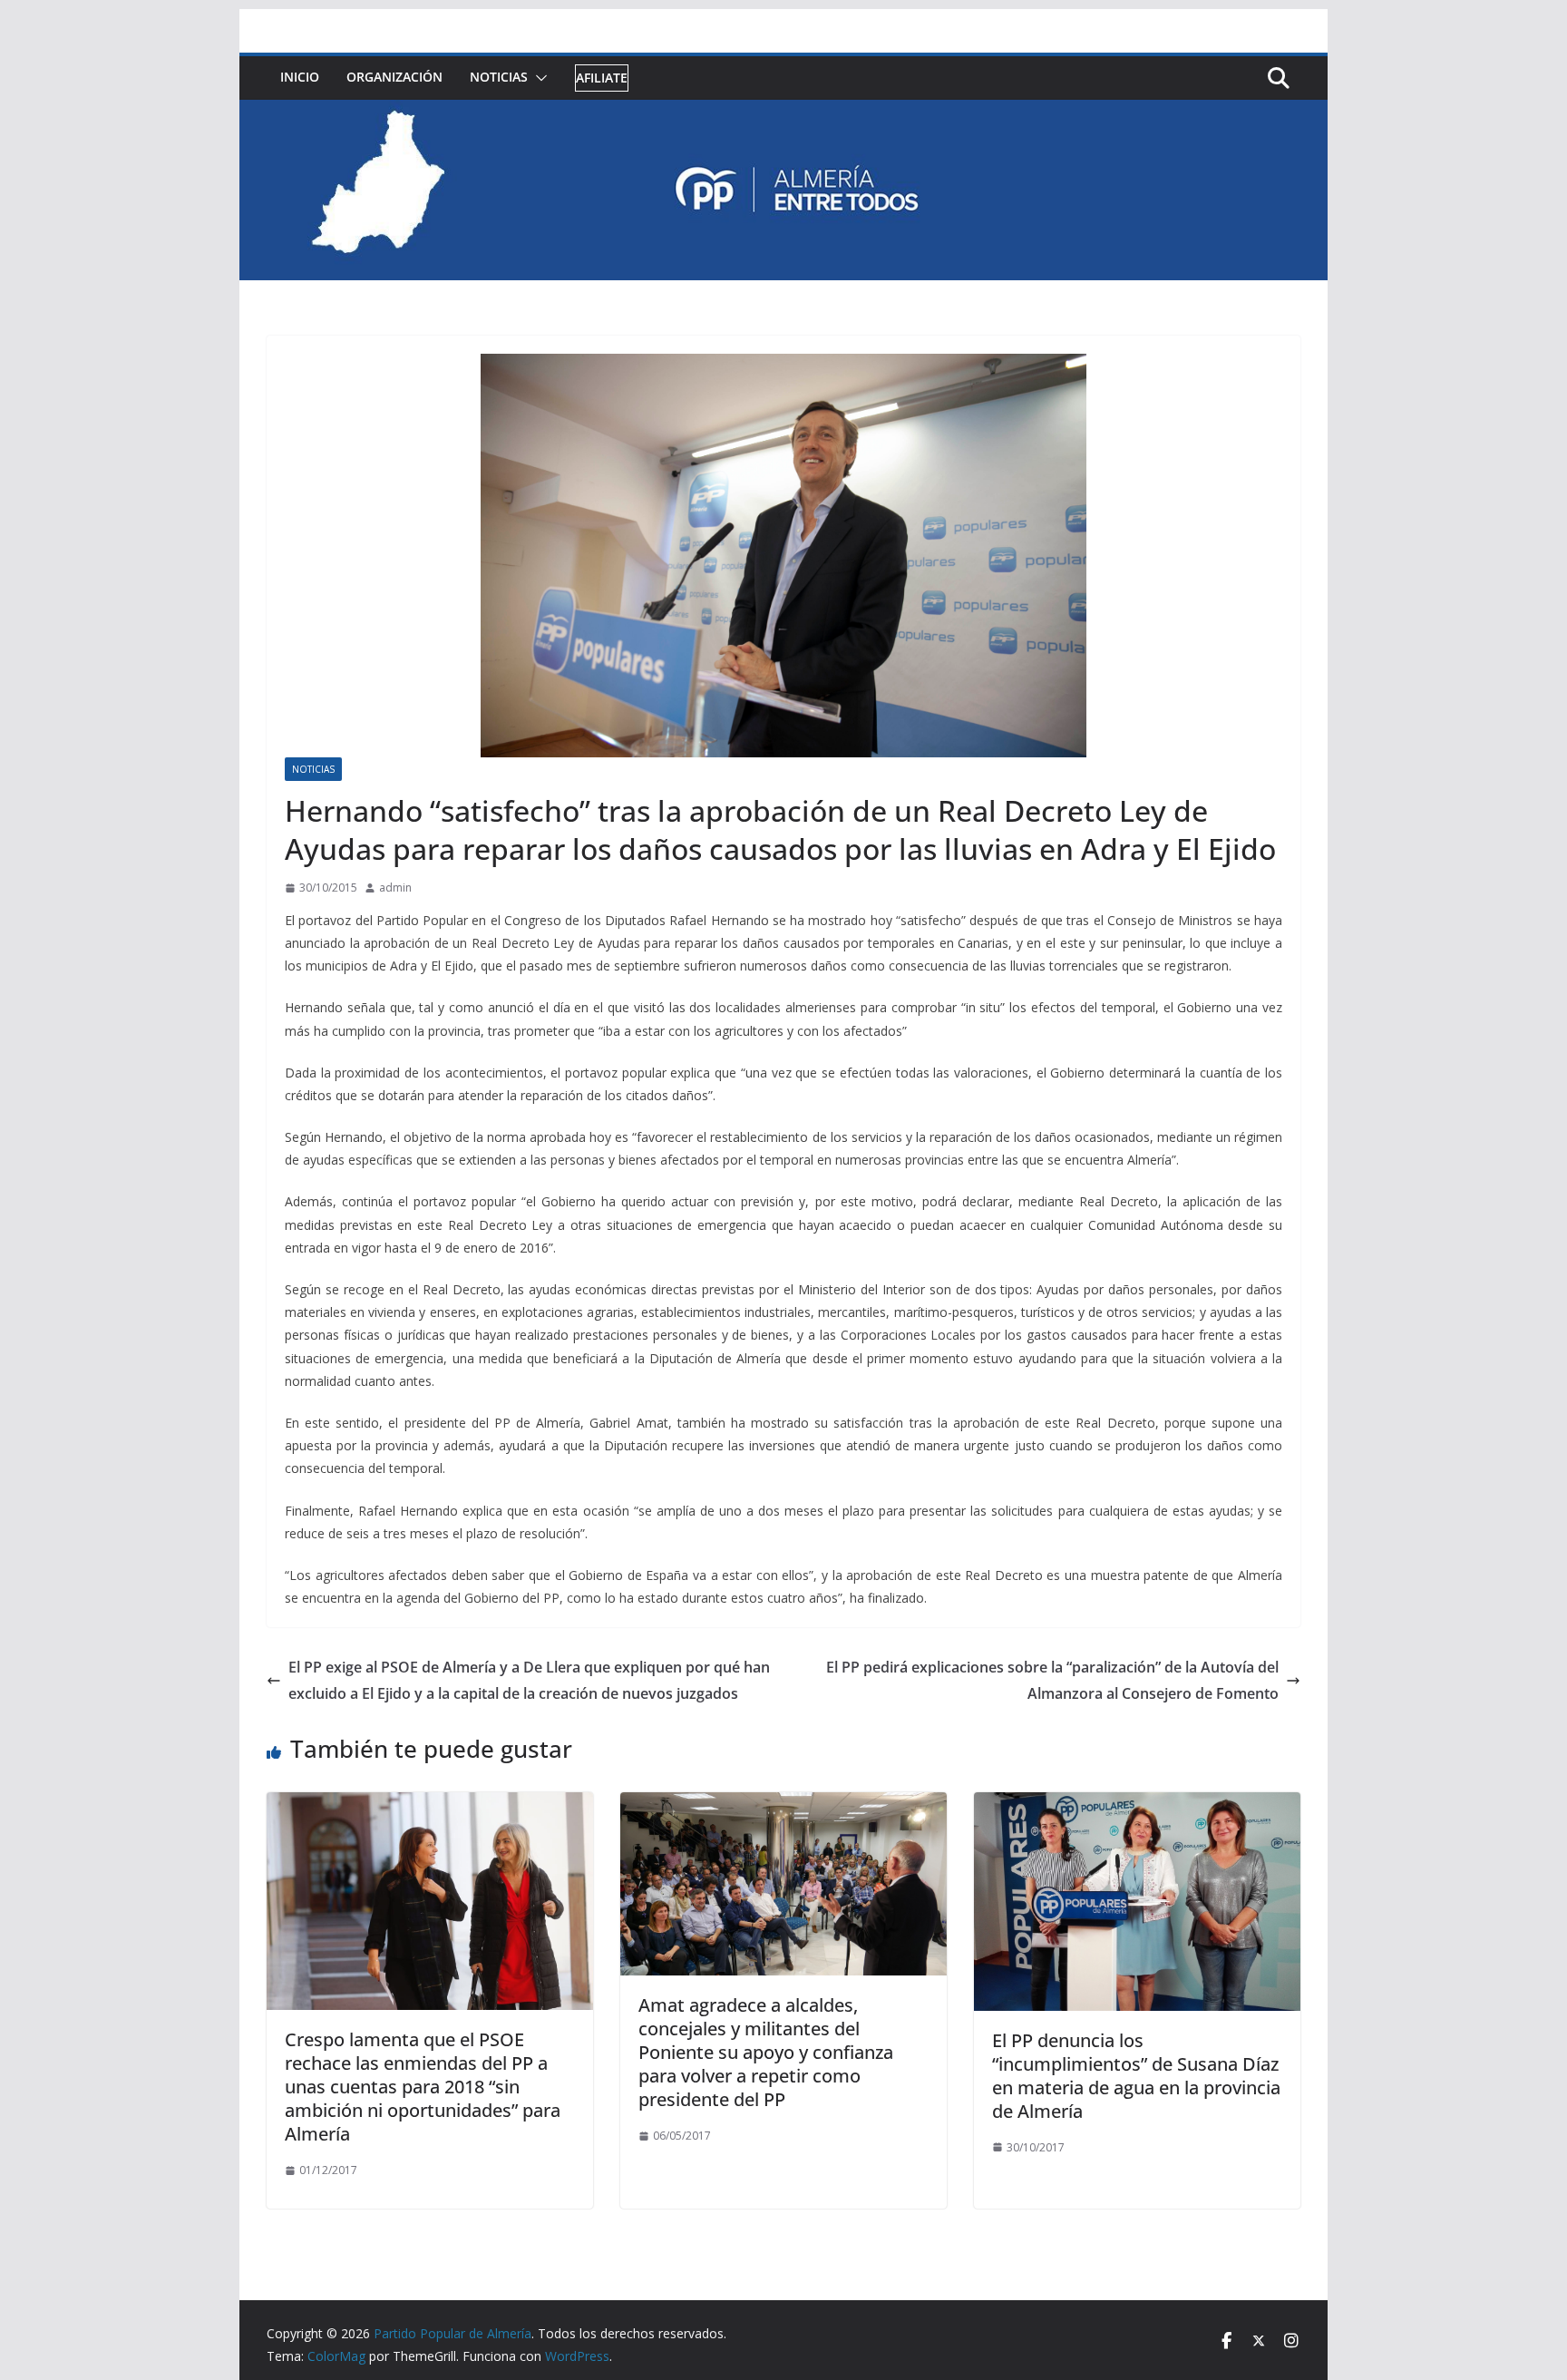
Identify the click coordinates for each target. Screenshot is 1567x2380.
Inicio (300, 77)
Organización (394, 77)
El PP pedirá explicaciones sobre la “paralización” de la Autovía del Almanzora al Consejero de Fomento (1052, 1680)
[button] (538, 78)
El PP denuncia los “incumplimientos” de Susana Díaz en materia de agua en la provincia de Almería (1136, 2076)
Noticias (499, 77)
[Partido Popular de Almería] (783, 112)
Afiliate (602, 78)
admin (395, 888)
